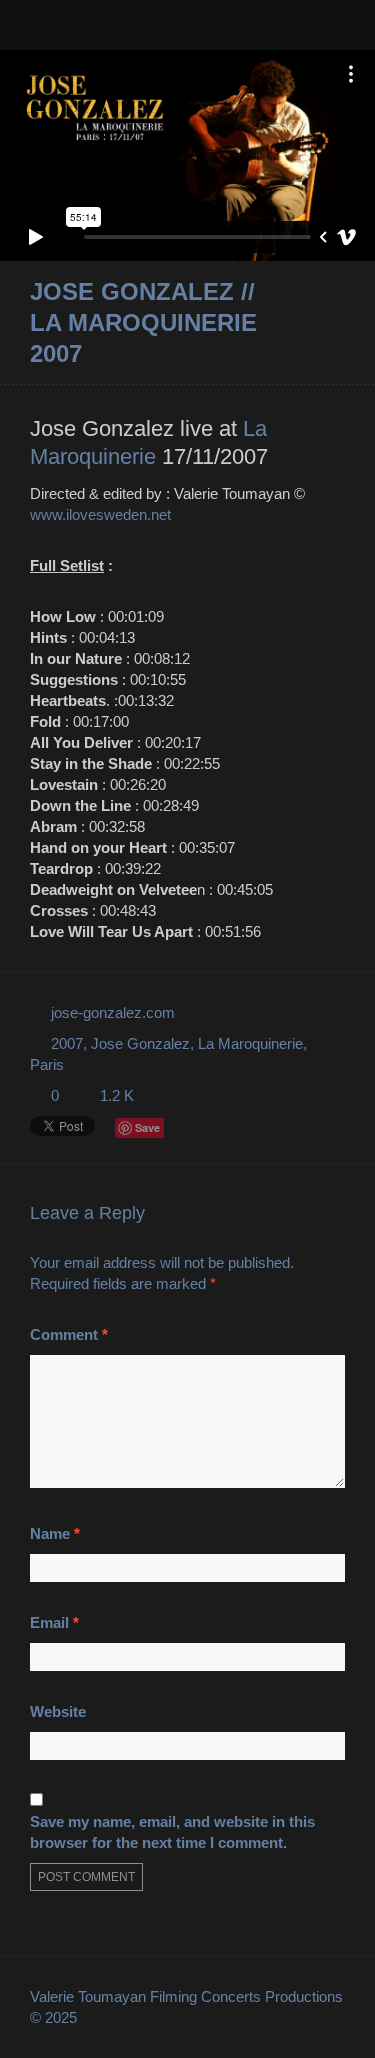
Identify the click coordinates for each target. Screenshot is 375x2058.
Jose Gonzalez (140, 1043)
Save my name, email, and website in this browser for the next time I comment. (172, 1832)
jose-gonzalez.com (113, 1012)
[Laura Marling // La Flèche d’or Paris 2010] (309, 323)
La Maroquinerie (250, 1043)
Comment (69, 1334)
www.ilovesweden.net (100, 514)
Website (58, 1711)
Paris (47, 1064)
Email (54, 1622)
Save (147, 1127)
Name (55, 1533)
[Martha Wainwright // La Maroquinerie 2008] (336, 323)
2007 (67, 1043)
